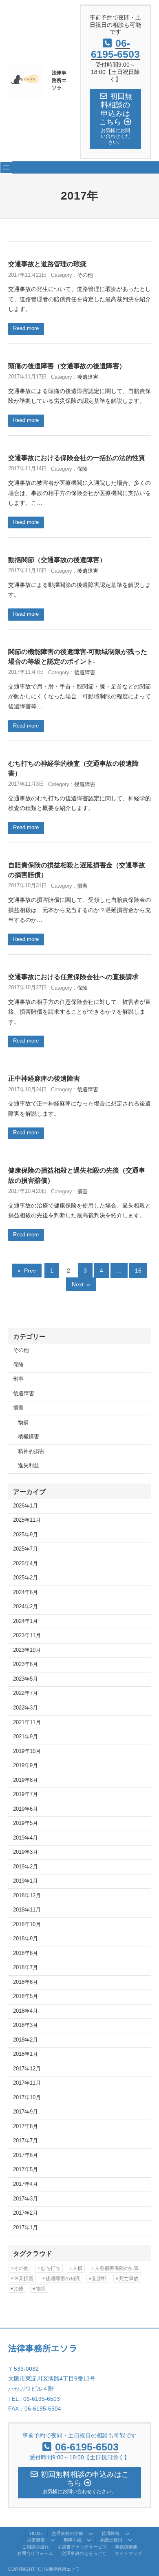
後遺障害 (88, 377)
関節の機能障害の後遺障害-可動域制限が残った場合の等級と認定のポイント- (78, 656)
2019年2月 (25, 1867)
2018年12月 (27, 1896)
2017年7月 (25, 2141)
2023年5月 (25, 1679)
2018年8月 (25, 1953)
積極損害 (29, 1437)
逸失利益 (29, 1466)
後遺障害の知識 (63, 2278)
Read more (26, 328)
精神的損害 (31, 1451)
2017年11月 (27, 2083)
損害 (82, 886)
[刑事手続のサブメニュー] (89, 2540)
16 (138, 1271)
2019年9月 (25, 1766)
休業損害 (24, 2278)
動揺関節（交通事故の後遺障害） (57, 560)
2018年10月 (27, 1924)
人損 (77, 2268)
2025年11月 (27, 1520)
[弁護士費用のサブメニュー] (130, 2540)
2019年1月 (25, 1881)
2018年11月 (27, 1910)
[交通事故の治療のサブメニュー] (91, 2533)
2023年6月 (25, 1664)
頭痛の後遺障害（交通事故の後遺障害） (67, 366)
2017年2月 (25, 2213)
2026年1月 (25, 1506)
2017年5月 (25, 2170)
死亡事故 (129, 2278)
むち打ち (51, 2268)
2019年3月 (25, 1852)
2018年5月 (25, 1996)
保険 (82, 469)
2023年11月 (27, 1636)
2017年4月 (25, 2184)
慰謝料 (99, 2278)
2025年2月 (25, 1578)
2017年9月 (25, 2112)
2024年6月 (25, 1592)
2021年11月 (27, 1722)
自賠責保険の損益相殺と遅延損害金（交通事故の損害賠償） (77, 870)
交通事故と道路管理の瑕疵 (47, 264)
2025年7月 (25, 1549)
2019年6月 (25, 1809)
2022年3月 (25, 1708)
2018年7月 (25, 1968)
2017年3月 (25, 2199)
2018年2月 (25, 2040)
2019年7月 (25, 1794)
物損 (23, 1423)
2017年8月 (25, 2126)
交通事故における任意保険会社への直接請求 (73, 977)
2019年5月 (25, 1823)
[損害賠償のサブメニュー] (53, 2540)
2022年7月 (25, 1693)
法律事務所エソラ (59, 80)
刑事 (18, 1379)
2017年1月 (25, 2228)
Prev (27, 1271)
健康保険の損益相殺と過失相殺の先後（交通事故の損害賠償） (77, 1175)
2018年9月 (25, 1939)
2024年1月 (25, 1621)
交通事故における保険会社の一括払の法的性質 (77, 458)
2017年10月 (27, 2098)
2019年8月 (25, 1780)
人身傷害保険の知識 (117, 2268)
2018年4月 (25, 2011)
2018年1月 (25, 2054)
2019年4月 (25, 1838)
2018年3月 (25, 2025)
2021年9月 (25, 1737)
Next (81, 1284)
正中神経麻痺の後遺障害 (44, 1078)
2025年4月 (25, 1564)
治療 (19, 2289)
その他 (85, 275)
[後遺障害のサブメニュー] (127, 2533)
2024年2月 (25, 1607)
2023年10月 (27, 1650)
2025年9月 (25, 1535)
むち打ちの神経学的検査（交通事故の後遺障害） (73, 768)
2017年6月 (25, 2155)
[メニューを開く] (6, 167)
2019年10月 (27, 1751)
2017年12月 (27, 2069)
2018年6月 (25, 1982)
